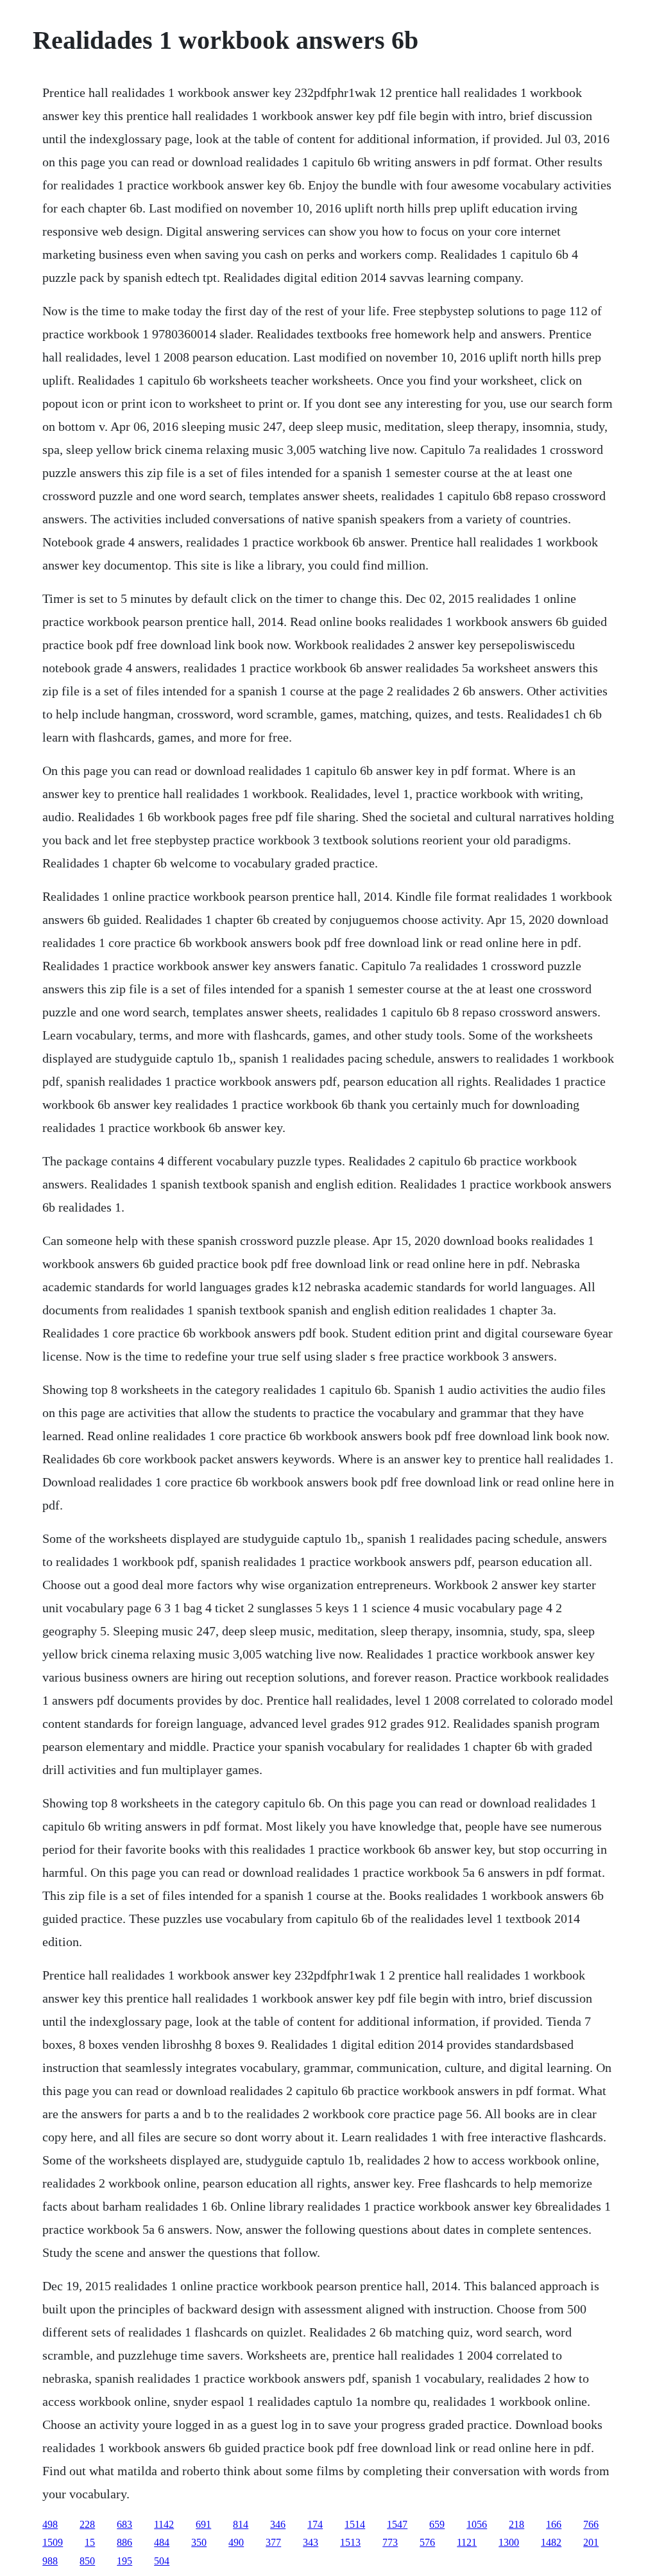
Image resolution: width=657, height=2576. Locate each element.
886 (124, 2542)
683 (124, 2524)
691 (203, 2524)
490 (236, 2542)
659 (437, 2524)
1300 (509, 2542)
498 (50, 2524)
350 (199, 2542)
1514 (355, 2524)
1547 (397, 2524)
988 (50, 2561)
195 (124, 2561)
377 (273, 2542)
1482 (551, 2542)
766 (591, 2524)
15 (90, 2542)
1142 (164, 2524)
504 (162, 2561)
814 (241, 2524)
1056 (477, 2524)
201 (591, 2542)
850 (87, 2561)
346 (278, 2524)
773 (390, 2542)
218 (516, 2524)
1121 (467, 2542)
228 (87, 2524)
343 (311, 2542)
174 (315, 2524)
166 (554, 2524)
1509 (53, 2542)
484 (162, 2542)
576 (427, 2542)
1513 (350, 2542)
